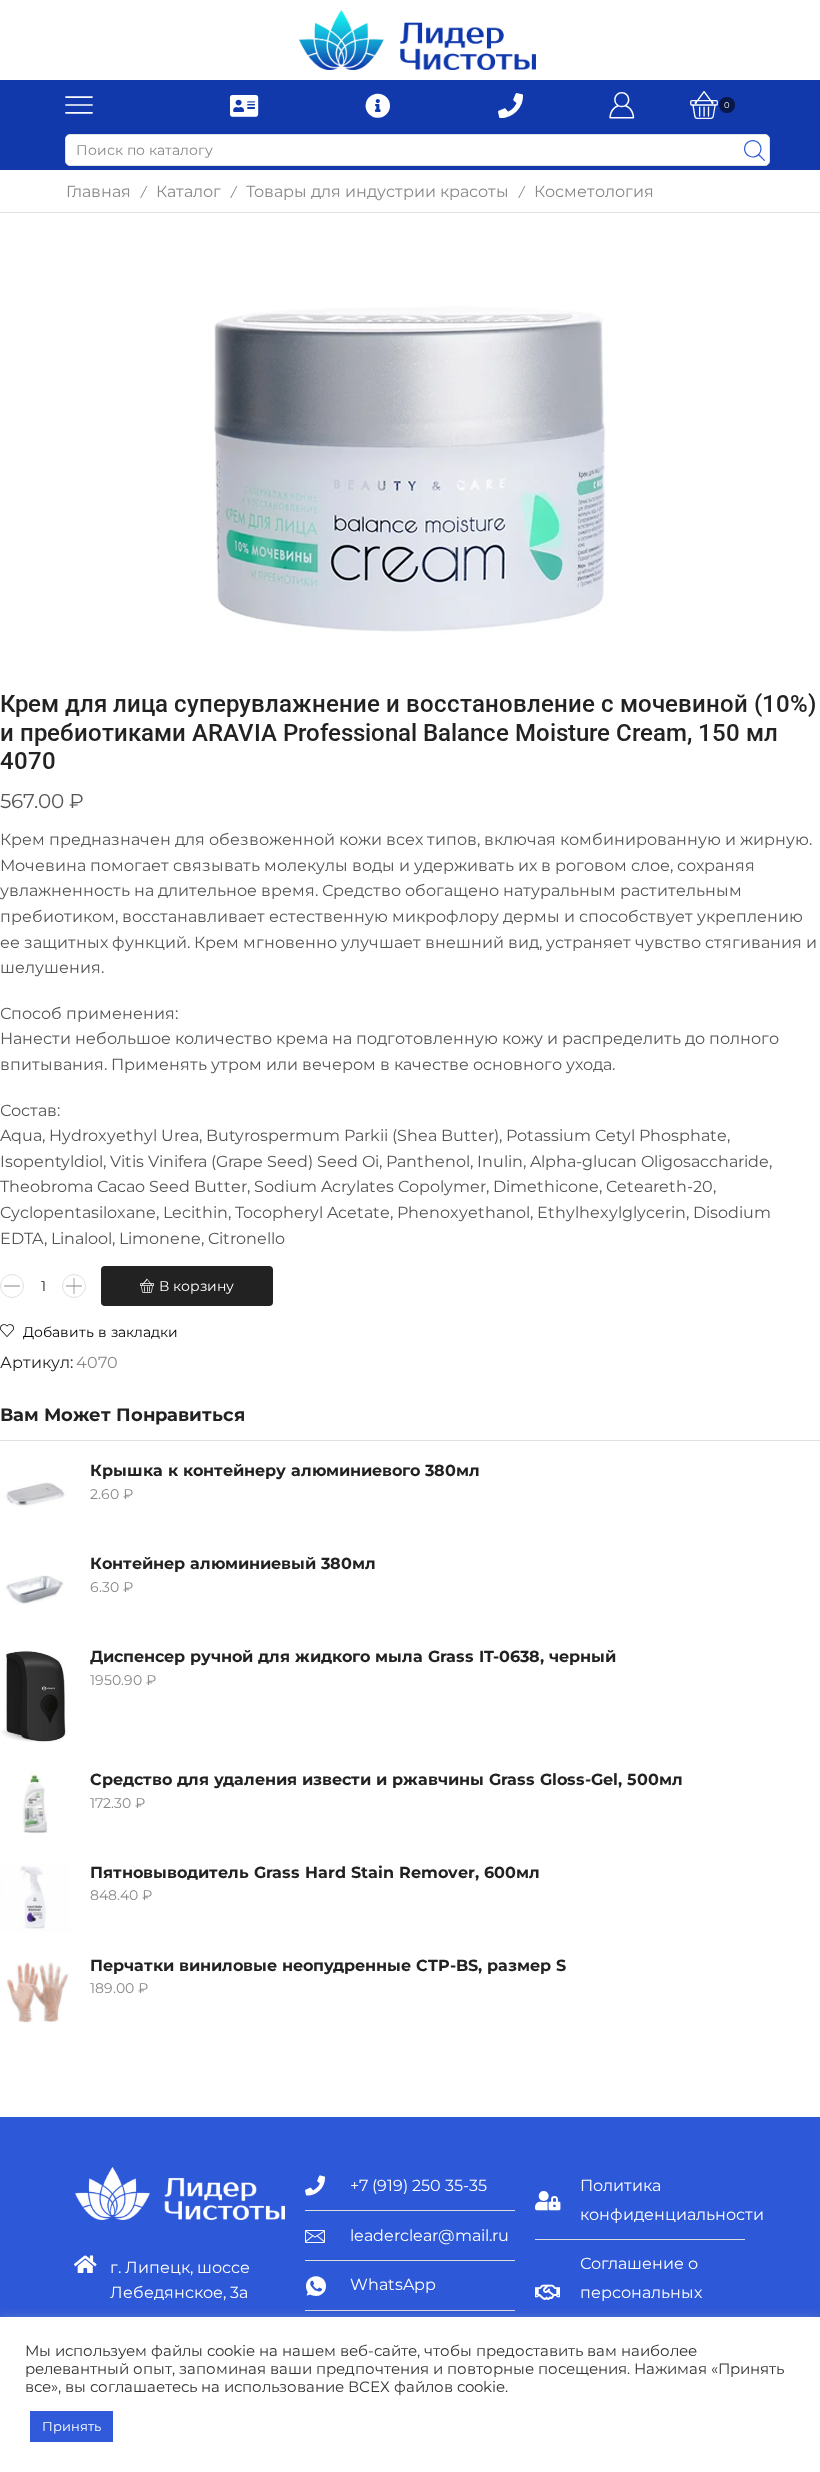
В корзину (196, 1286)
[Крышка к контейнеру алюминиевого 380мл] (35, 1495)
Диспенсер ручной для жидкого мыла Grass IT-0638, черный (353, 1656)
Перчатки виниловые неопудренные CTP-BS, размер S (328, 1965)
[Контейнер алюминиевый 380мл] (35, 1588)
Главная (98, 191)
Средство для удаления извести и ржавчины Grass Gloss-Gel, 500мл (386, 1779)
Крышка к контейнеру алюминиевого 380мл (285, 1470)
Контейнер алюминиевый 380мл (233, 1563)
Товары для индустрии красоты (377, 191)
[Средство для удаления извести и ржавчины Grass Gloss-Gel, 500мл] (35, 1804)
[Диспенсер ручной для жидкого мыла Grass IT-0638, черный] (35, 1696)
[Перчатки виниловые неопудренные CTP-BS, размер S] (35, 1990)
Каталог (188, 191)
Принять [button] (71, 2426)
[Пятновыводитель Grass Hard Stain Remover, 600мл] (35, 1897)
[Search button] (754, 150)
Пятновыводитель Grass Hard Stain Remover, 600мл (315, 1872)
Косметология (594, 191)
